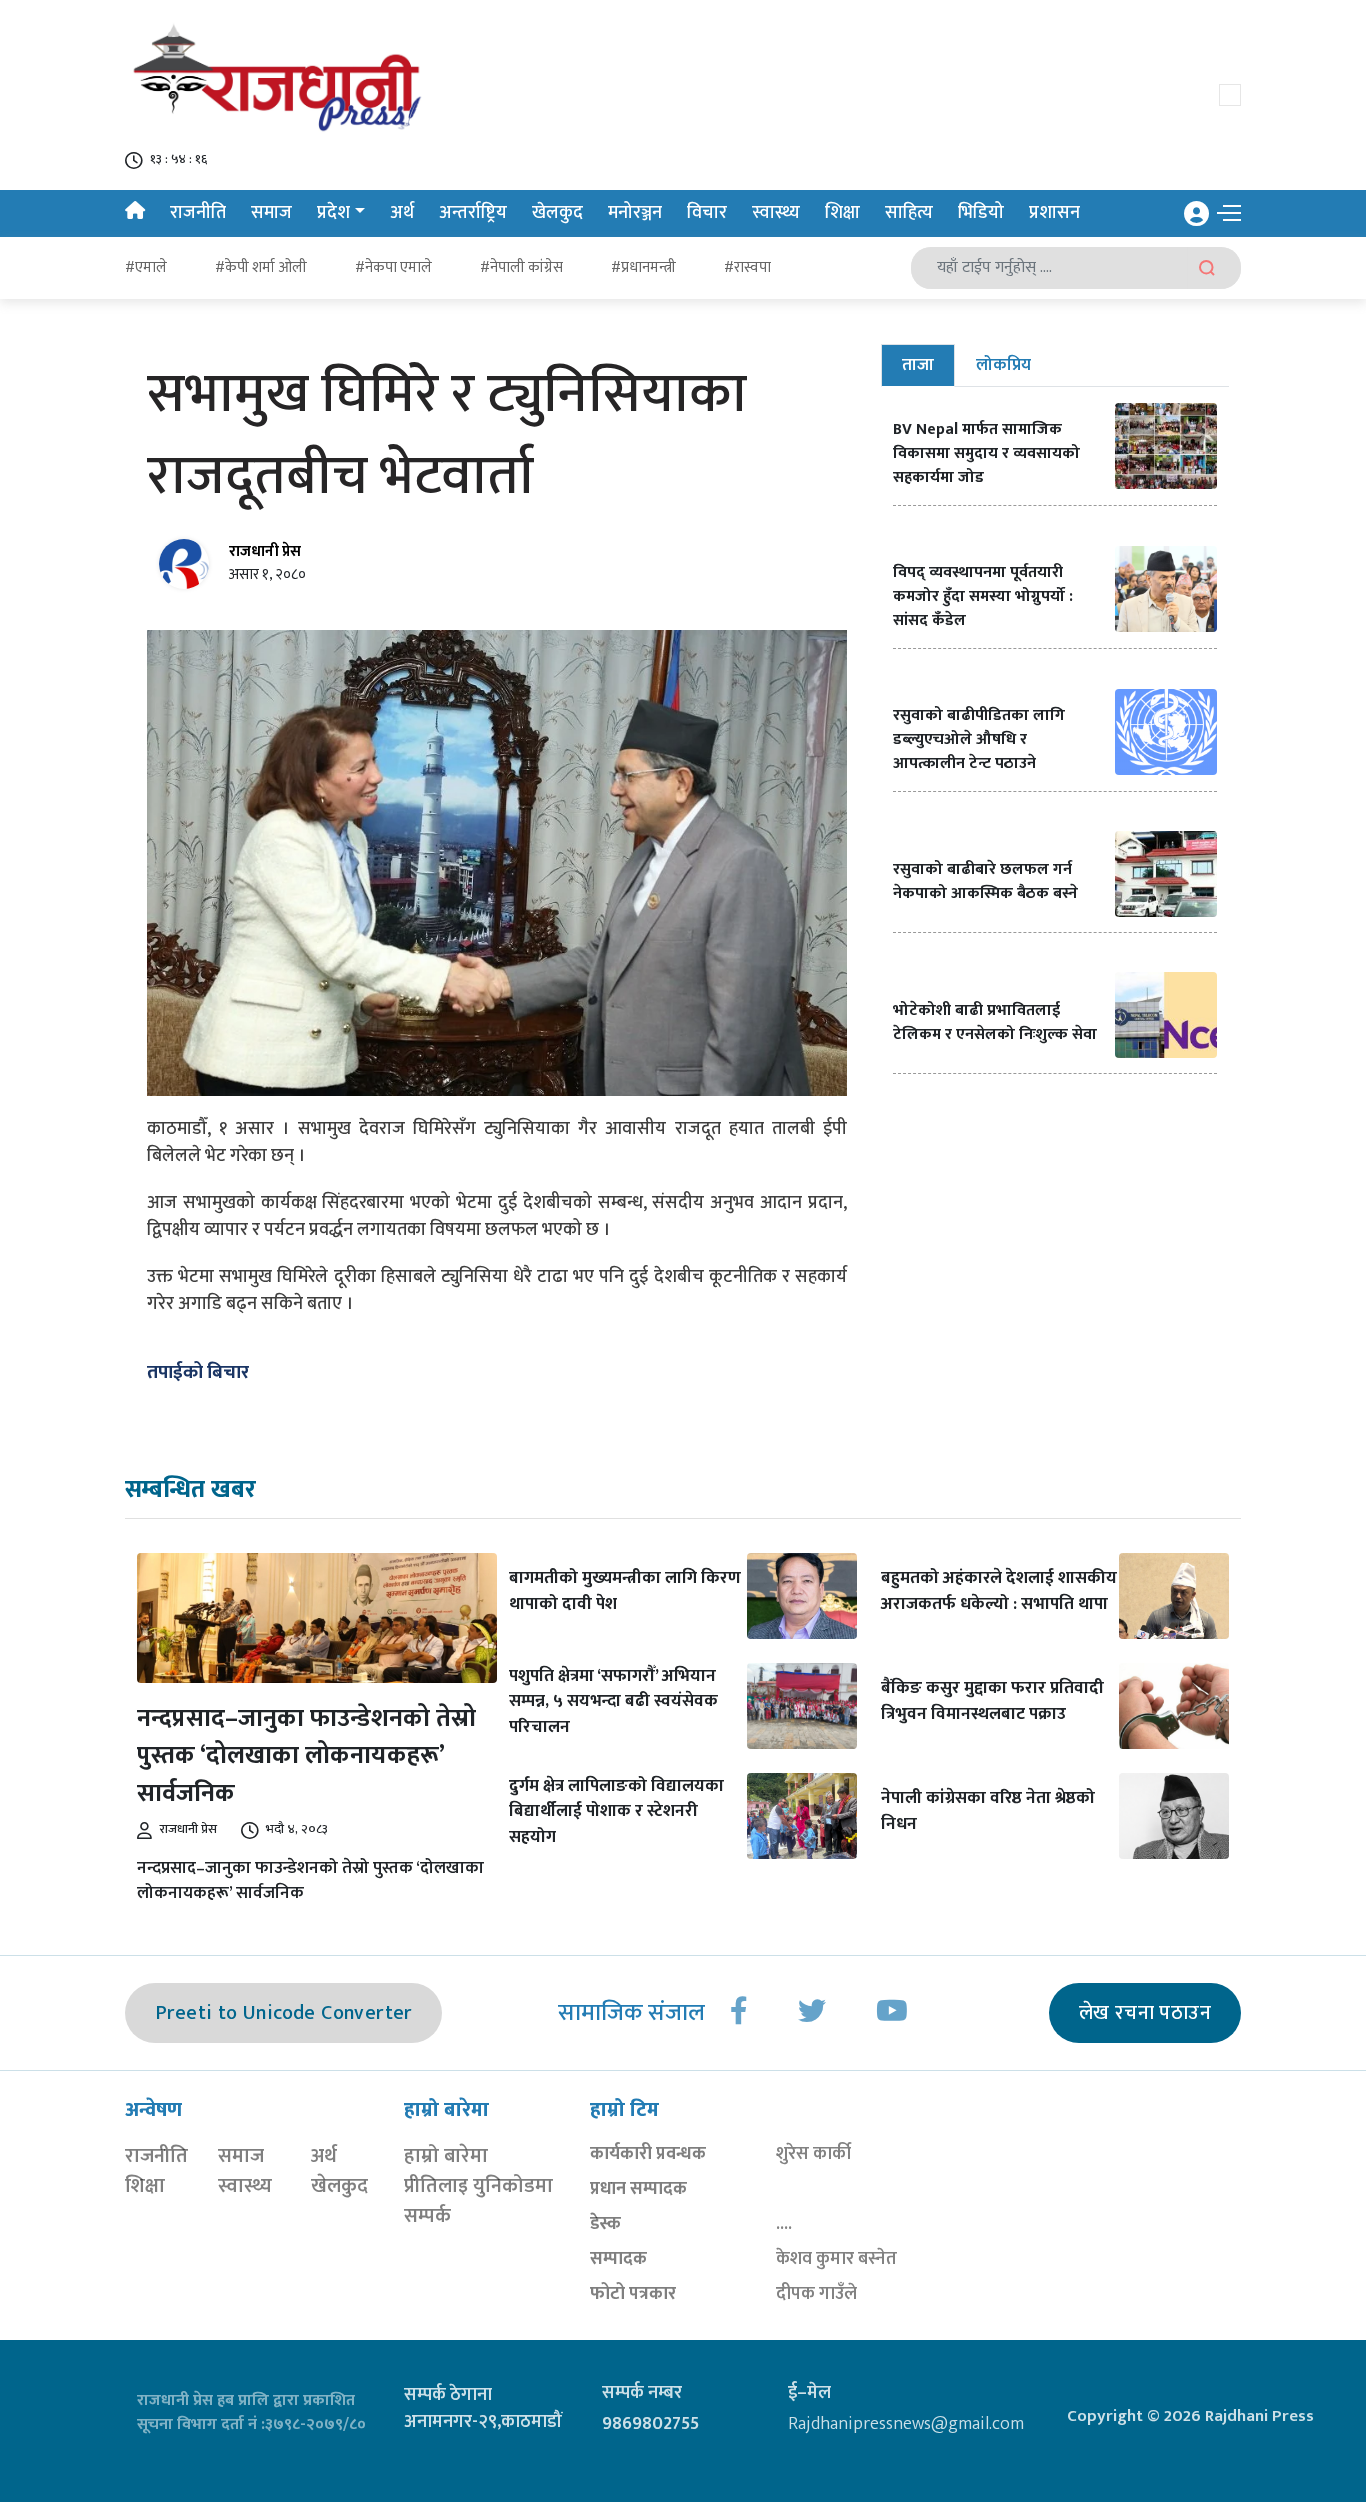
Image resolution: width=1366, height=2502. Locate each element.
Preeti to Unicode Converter (283, 2013)
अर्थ (402, 213)
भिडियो (981, 213)
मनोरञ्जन (635, 213)
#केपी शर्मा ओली (261, 267)
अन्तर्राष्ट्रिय (473, 213)
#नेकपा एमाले (393, 267)
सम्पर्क (427, 2216)
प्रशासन (1054, 213)
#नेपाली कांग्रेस (521, 267)
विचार (707, 213)
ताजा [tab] (918, 365)
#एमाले (146, 267)
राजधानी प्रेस (265, 551)
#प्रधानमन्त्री (643, 267)
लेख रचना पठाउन (1145, 2013)
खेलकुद (557, 213)
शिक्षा (842, 213)
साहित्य (909, 213)
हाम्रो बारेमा (446, 2156)
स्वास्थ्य (776, 213)
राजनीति (198, 213)
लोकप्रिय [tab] (1003, 365)
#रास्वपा (747, 267)
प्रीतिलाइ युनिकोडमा (478, 2186)
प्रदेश (333, 213)
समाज (271, 213)
